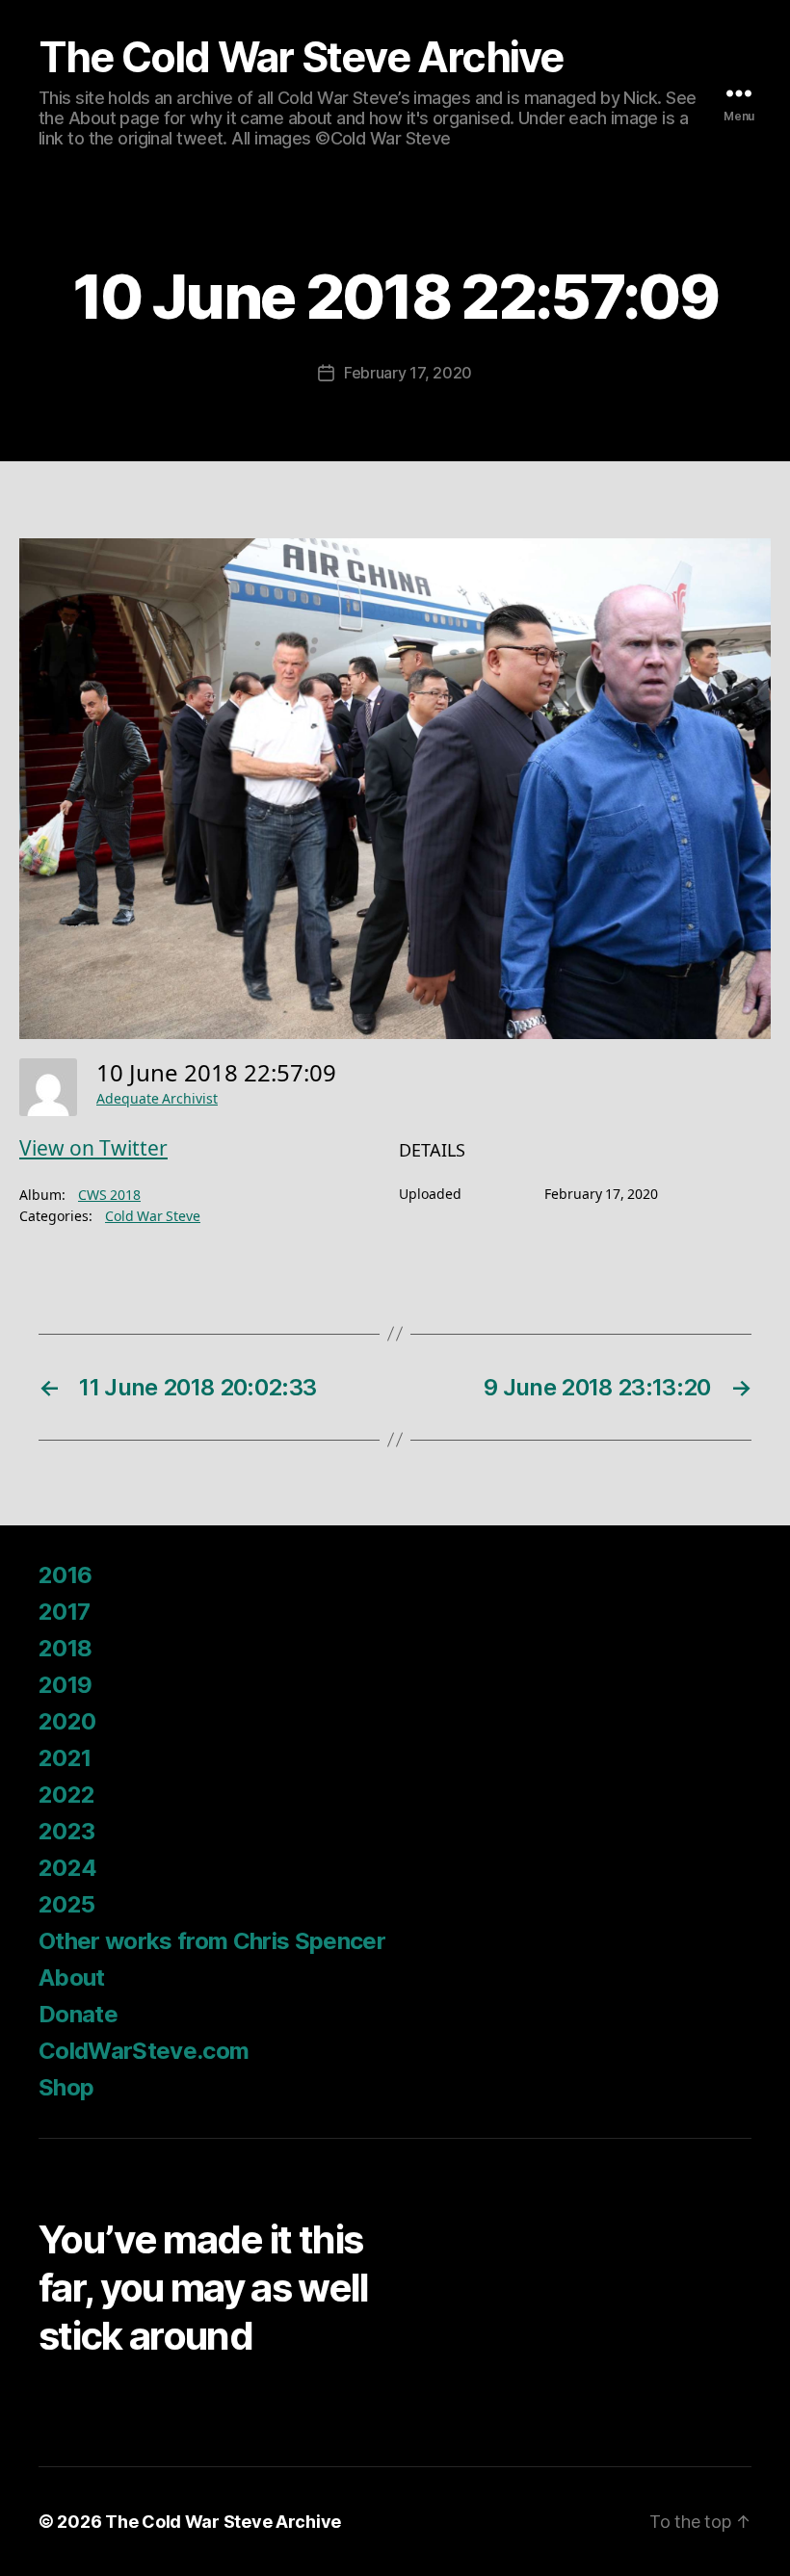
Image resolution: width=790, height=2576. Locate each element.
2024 (67, 1868)
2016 (65, 1575)
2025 (66, 1904)
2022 (66, 1795)
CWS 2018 (109, 1196)
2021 (65, 1758)
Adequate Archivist (157, 1099)
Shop (66, 2087)
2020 (67, 1721)
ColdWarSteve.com (144, 2051)
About (72, 1978)
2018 (65, 1648)
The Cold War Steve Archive (301, 57)
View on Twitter (93, 1149)
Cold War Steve (153, 1217)
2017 (64, 1612)
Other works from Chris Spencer (212, 1941)
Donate (78, 2014)
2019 (65, 1685)
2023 (66, 1831)
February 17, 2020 (408, 373)
